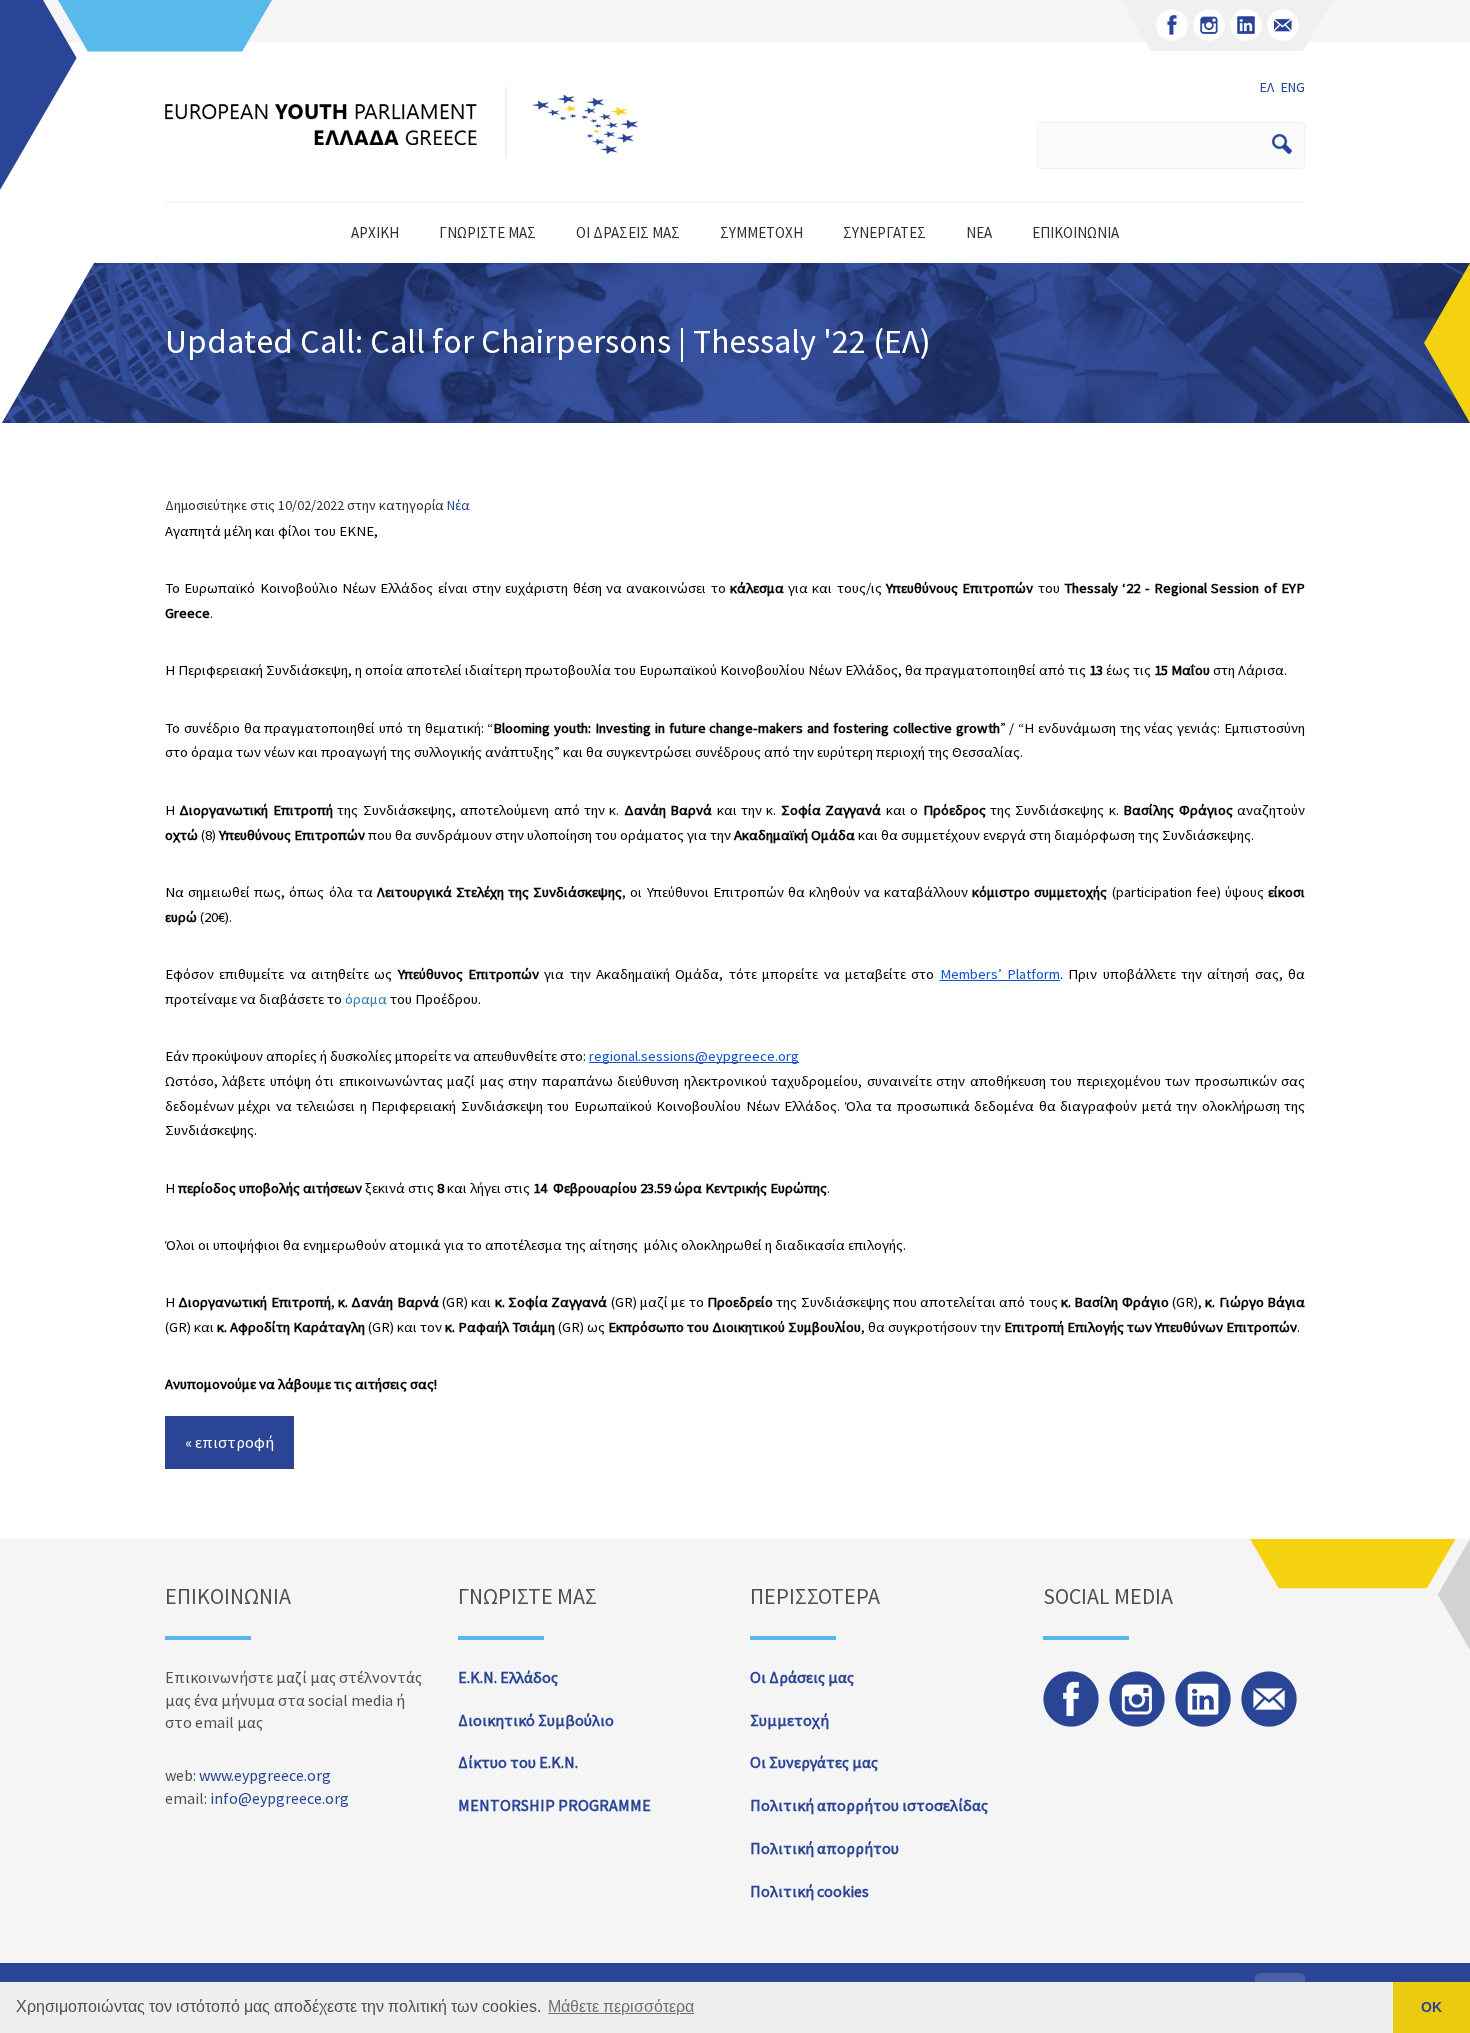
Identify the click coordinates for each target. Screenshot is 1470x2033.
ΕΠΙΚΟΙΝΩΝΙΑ (1075, 232)
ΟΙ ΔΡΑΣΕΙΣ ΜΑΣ (628, 232)
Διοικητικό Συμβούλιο (536, 1720)
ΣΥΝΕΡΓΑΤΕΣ (884, 232)
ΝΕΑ (979, 232)
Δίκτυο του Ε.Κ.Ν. (518, 1762)
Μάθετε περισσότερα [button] (621, 2006)
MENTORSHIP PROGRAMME (554, 1805)
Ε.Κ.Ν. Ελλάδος (508, 1677)
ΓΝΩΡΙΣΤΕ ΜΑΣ (487, 232)
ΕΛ (1267, 87)
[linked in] (1246, 25)
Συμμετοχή (789, 1720)
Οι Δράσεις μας (802, 1677)
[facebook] (1172, 25)
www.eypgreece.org (265, 1775)
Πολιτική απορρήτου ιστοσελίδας (869, 1805)
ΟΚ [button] (1431, 2007)
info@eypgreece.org (279, 1798)
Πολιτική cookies (809, 1891)
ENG (1293, 87)
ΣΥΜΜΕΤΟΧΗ (761, 232)
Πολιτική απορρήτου (824, 1848)
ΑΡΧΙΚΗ (375, 232)
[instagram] (1209, 25)
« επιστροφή (229, 1442)
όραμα (366, 999)
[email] (1283, 25)
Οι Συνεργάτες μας (814, 1762)
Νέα (458, 505)
